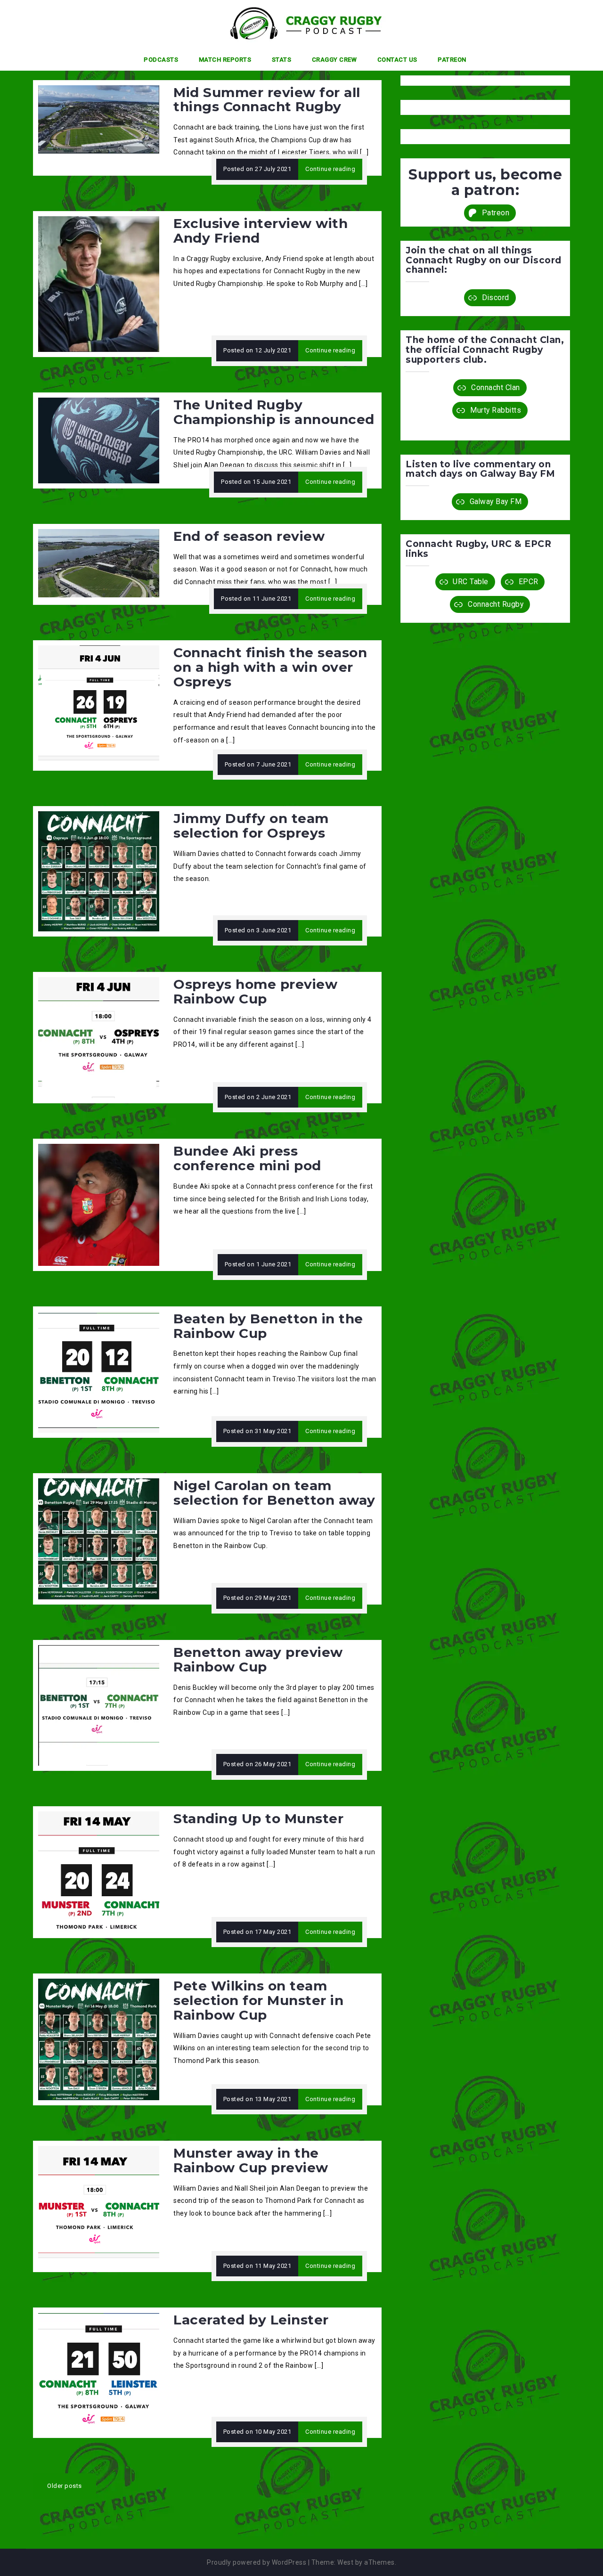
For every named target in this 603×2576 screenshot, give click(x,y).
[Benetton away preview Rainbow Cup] (99, 1705)
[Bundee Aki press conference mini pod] (99, 1204)
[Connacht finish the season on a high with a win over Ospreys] (99, 705)
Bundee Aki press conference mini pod (247, 1158)
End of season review (249, 536)
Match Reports (225, 60)
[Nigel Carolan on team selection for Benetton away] (99, 1538)
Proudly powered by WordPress (257, 2562)
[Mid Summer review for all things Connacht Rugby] (99, 119)
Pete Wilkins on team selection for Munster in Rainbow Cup (258, 2000)
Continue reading (330, 169)
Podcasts (161, 60)
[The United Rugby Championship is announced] (99, 440)
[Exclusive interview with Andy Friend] (99, 284)
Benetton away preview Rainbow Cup (258, 1659)
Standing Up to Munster (258, 1818)
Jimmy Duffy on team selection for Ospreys (251, 826)
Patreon (452, 60)
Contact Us (397, 60)
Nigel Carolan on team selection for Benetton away (274, 1493)
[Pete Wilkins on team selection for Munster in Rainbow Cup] (99, 2039)
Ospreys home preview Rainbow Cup (255, 991)
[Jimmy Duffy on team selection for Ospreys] (99, 871)
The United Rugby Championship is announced (274, 412)
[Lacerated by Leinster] (99, 2372)
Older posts (65, 2486)
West (345, 2562)
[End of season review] (99, 562)
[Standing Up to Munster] (99, 1872)
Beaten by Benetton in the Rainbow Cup (268, 1326)
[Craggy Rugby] (298, 23)
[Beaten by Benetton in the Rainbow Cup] (99, 1371)
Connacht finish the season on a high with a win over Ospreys (270, 667)
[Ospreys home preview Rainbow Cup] (99, 1037)
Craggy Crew (334, 60)
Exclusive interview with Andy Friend (261, 231)
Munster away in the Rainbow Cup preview (251, 2160)
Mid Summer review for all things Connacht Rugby (267, 100)
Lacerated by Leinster (251, 2320)
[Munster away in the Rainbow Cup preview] (99, 2206)
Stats (282, 60)
